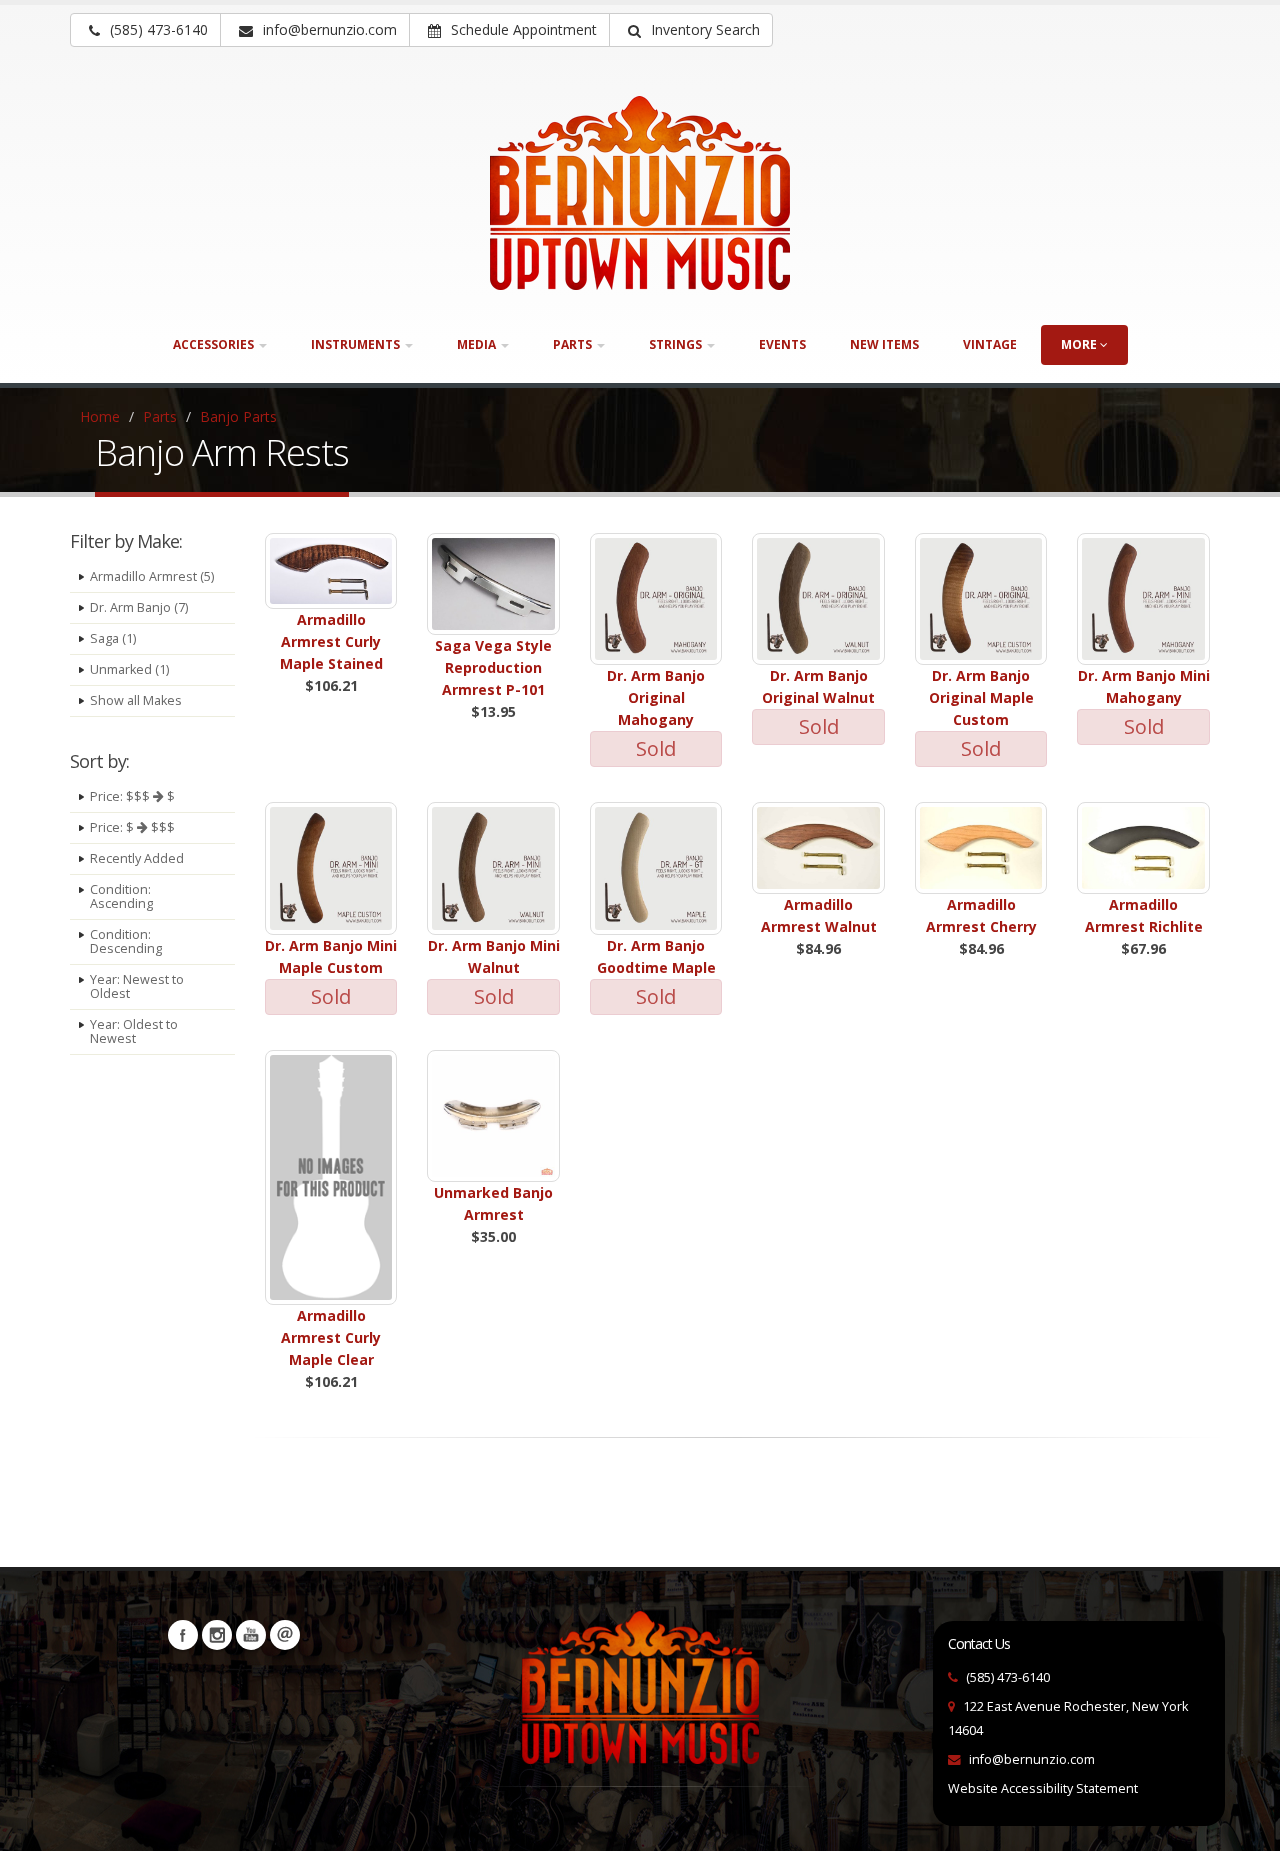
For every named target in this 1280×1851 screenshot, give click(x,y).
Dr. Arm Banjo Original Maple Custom (981, 697)
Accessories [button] (215, 344)
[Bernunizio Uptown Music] (640, 193)
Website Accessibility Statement (1043, 1788)
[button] (691, 30)
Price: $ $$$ (132, 827)
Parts (160, 416)
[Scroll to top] (1245, 1827)
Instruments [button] (357, 344)
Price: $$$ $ (132, 796)
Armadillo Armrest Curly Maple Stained (331, 641)
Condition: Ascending (121, 896)
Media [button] (478, 344)
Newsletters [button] (285, 1635)
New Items (884, 344)
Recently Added (137, 858)
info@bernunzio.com (1032, 1759)
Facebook (183, 1635)
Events (782, 344)
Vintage (990, 344)
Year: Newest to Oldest (137, 986)
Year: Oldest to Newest (134, 1031)
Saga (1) (113, 638)
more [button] (1080, 344)
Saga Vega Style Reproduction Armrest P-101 (493, 667)
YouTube (251, 1635)
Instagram (217, 1635)
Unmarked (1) (129, 669)
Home (100, 416)
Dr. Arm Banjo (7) (139, 607)
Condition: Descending (126, 941)
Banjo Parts (238, 416)
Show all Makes (136, 700)
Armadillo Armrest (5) (152, 576)
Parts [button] (574, 344)
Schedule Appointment (522, 29)
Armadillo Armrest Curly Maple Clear (331, 1337)
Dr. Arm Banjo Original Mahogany (656, 697)
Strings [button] (677, 344)
